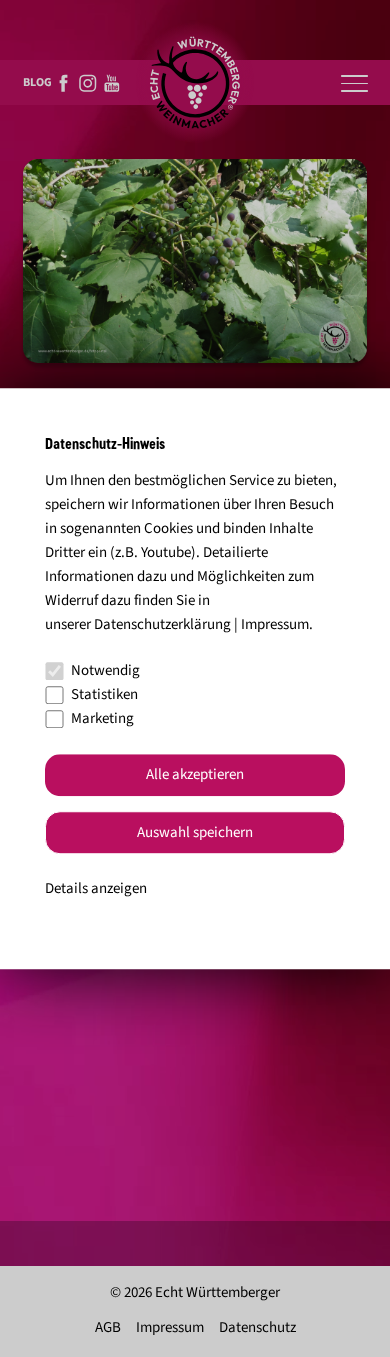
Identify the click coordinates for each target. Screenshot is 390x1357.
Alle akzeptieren (195, 775)
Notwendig (105, 670)
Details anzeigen (96, 889)
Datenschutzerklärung (162, 624)
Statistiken (104, 694)
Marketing (102, 718)
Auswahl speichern (195, 832)
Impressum (275, 624)
